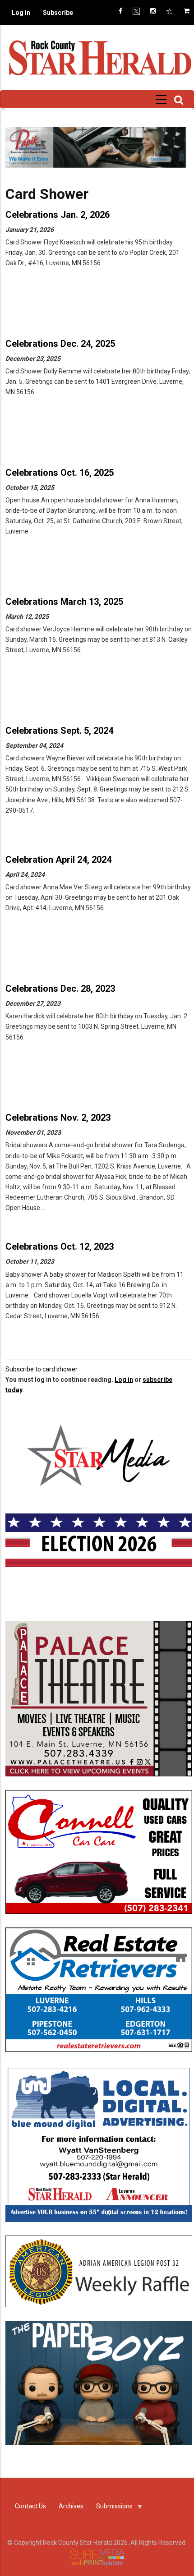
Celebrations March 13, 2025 (64, 602)
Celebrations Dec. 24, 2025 (60, 344)
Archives (71, 2506)
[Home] (100, 57)
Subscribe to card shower (42, 1369)
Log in (21, 13)
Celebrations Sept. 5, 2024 (59, 731)
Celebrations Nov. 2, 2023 (58, 1118)
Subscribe (58, 13)
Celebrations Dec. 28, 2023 (60, 989)
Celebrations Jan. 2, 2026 (58, 215)
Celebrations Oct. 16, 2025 (60, 473)
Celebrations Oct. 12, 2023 (60, 1247)
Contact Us (30, 2506)
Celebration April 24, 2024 (58, 860)
